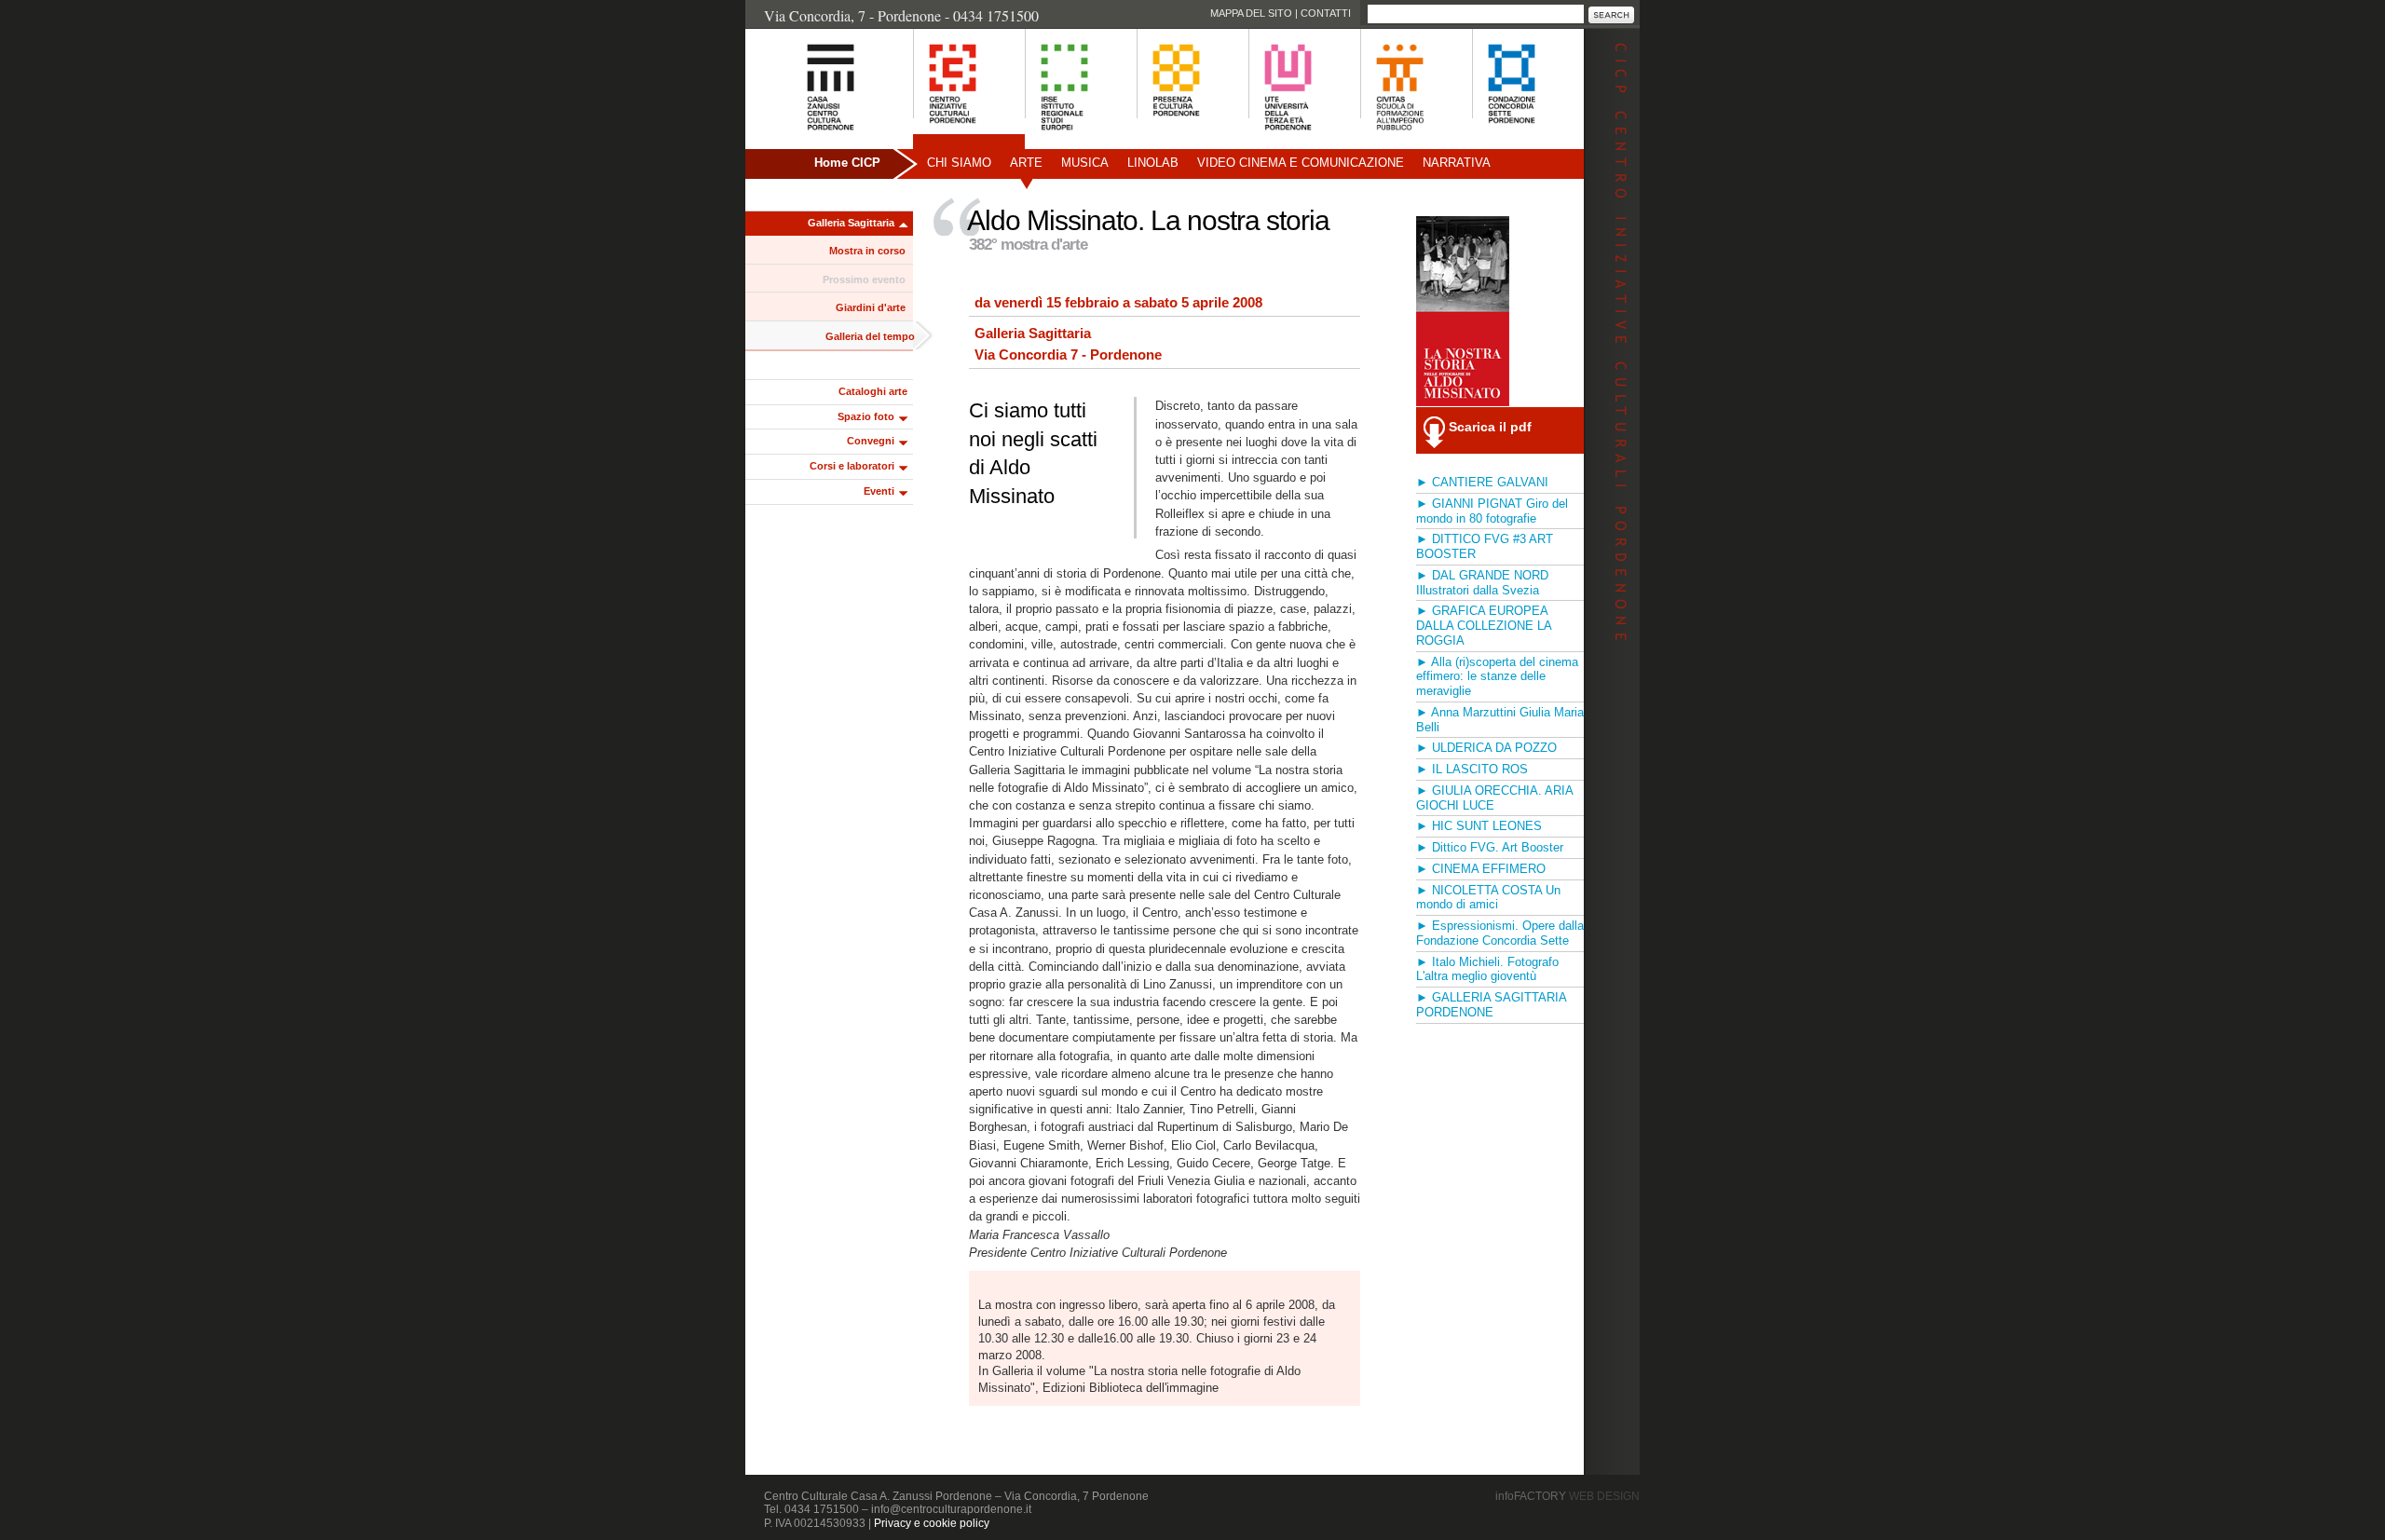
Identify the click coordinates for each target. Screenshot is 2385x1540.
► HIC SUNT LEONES (1479, 826)
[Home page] (807, 140)
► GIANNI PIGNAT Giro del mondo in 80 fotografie (1492, 511)
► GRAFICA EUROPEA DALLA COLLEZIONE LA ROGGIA (1484, 626)
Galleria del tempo (870, 336)
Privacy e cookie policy (932, 1523)
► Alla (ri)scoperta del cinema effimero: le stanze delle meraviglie (1497, 677)
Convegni (871, 441)
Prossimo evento (864, 279)
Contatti (1326, 13)
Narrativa (1457, 163)
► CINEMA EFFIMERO (1481, 869)
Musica (1085, 163)
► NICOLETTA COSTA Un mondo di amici (1488, 898)
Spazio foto (866, 416)
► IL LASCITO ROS (1472, 769)
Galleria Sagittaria (851, 223)
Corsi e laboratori (852, 466)
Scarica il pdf (1490, 427)
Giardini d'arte (871, 307)
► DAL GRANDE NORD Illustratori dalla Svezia (1482, 583)
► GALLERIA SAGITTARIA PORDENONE (1491, 1005)
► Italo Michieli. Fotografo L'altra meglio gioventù (1487, 969)
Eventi (879, 491)
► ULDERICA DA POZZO (1486, 748)
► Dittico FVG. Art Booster (1490, 847)
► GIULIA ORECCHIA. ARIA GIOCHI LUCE (1494, 798)
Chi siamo (959, 163)
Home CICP (847, 163)
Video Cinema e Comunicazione (1301, 163)
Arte (1026, 163)
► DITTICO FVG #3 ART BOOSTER (1485, 546)
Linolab (1153, 163)
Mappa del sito (1251, 13)
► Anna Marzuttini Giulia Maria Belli (1500, 720)
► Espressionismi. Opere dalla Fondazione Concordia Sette (1500, 933)
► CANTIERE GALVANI (1482, 482)
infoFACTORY (1567, 1496)
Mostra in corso (867, 251)
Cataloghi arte (873, 391)
